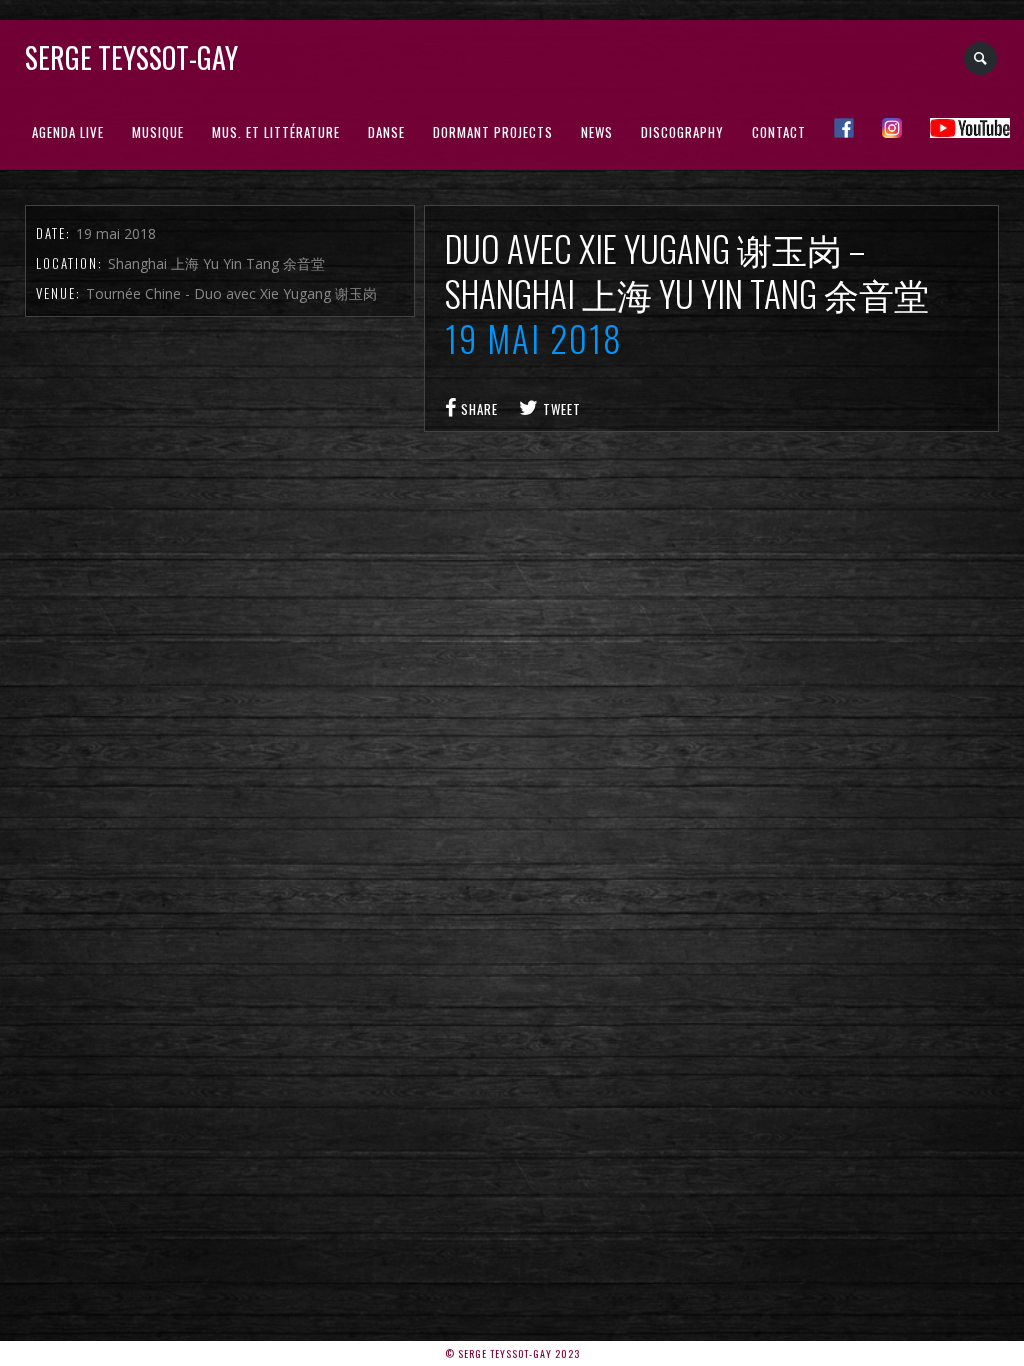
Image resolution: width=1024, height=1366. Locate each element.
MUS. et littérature (276, 132)
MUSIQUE (158, 132)
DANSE (386, 132)
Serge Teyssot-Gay (131, 57)
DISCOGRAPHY (682, 132)
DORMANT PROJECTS (493, 132)
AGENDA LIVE (68, 132)
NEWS (597, 132)
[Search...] (981, 58)
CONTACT (779, 132)
